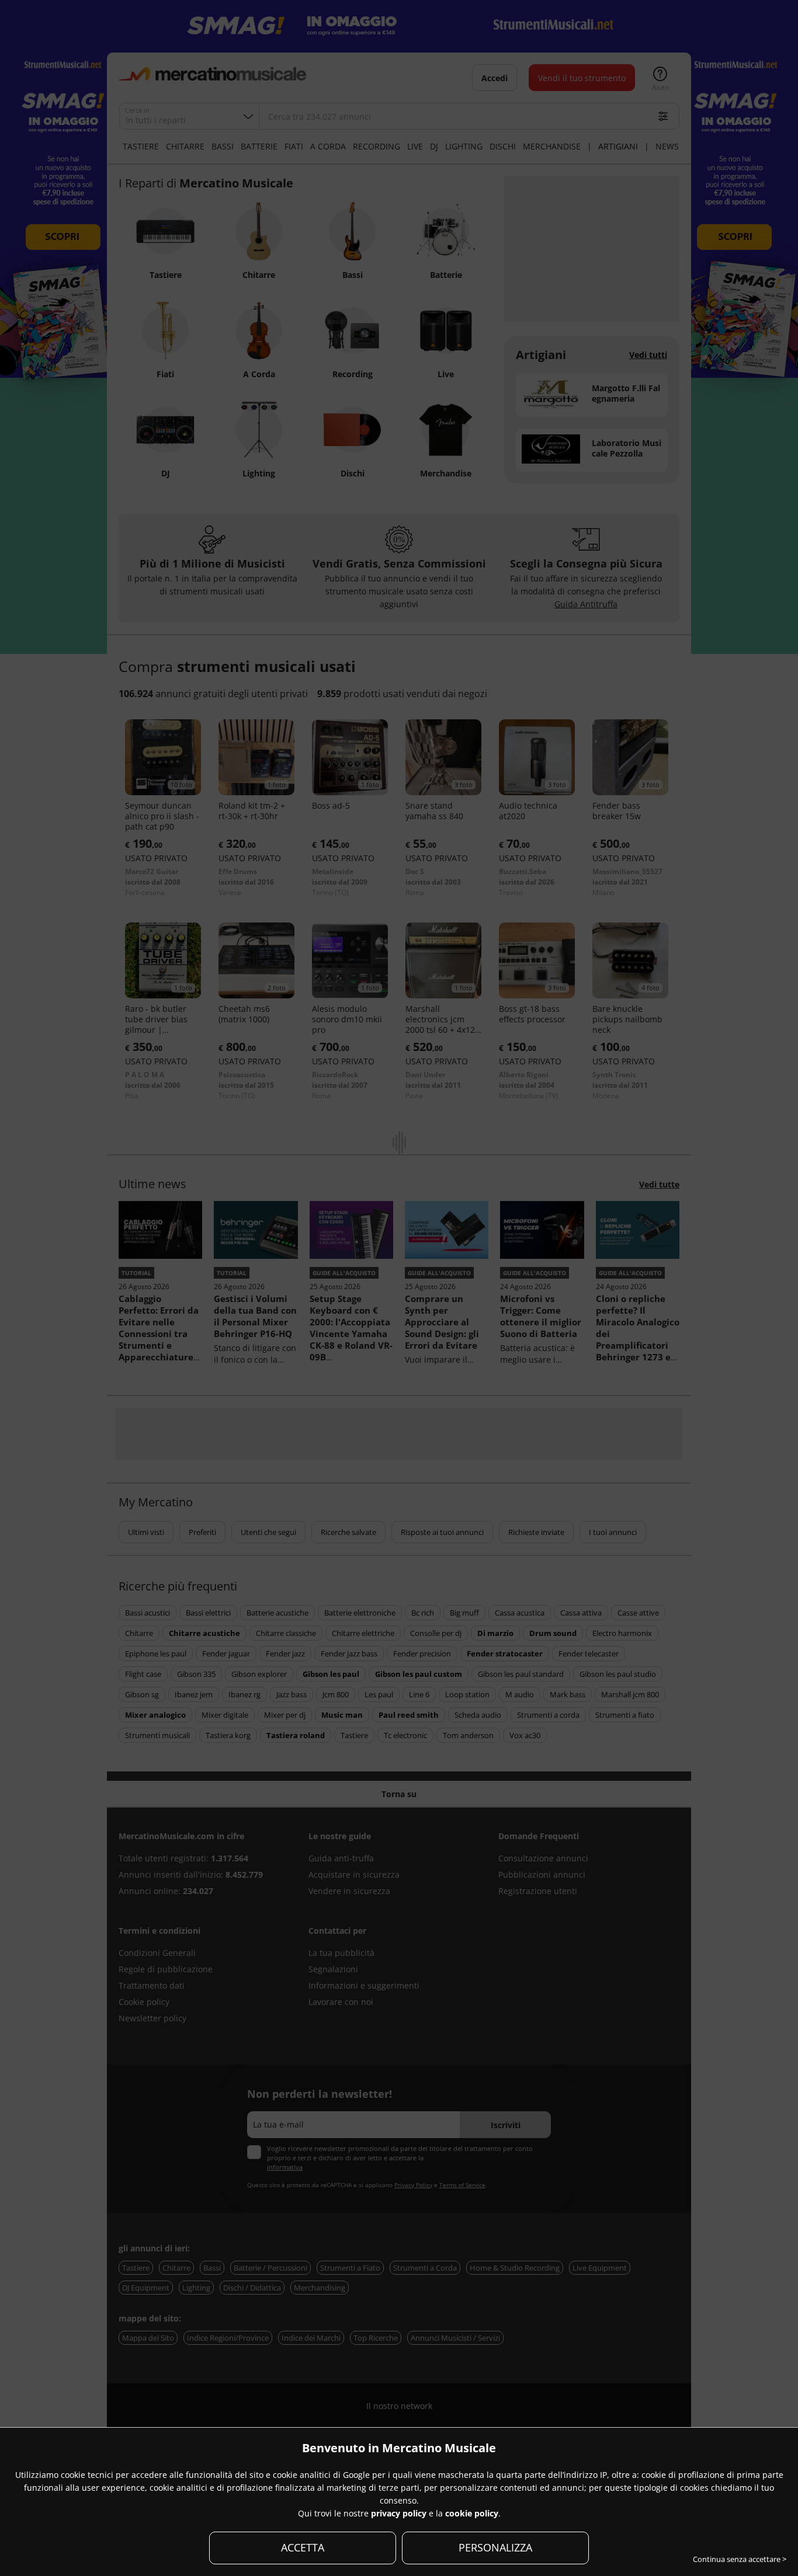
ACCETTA (303, 2547)
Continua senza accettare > (740, 2559)
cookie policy (472, 2513)
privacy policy (399, 2513)
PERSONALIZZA (495, 2547)
